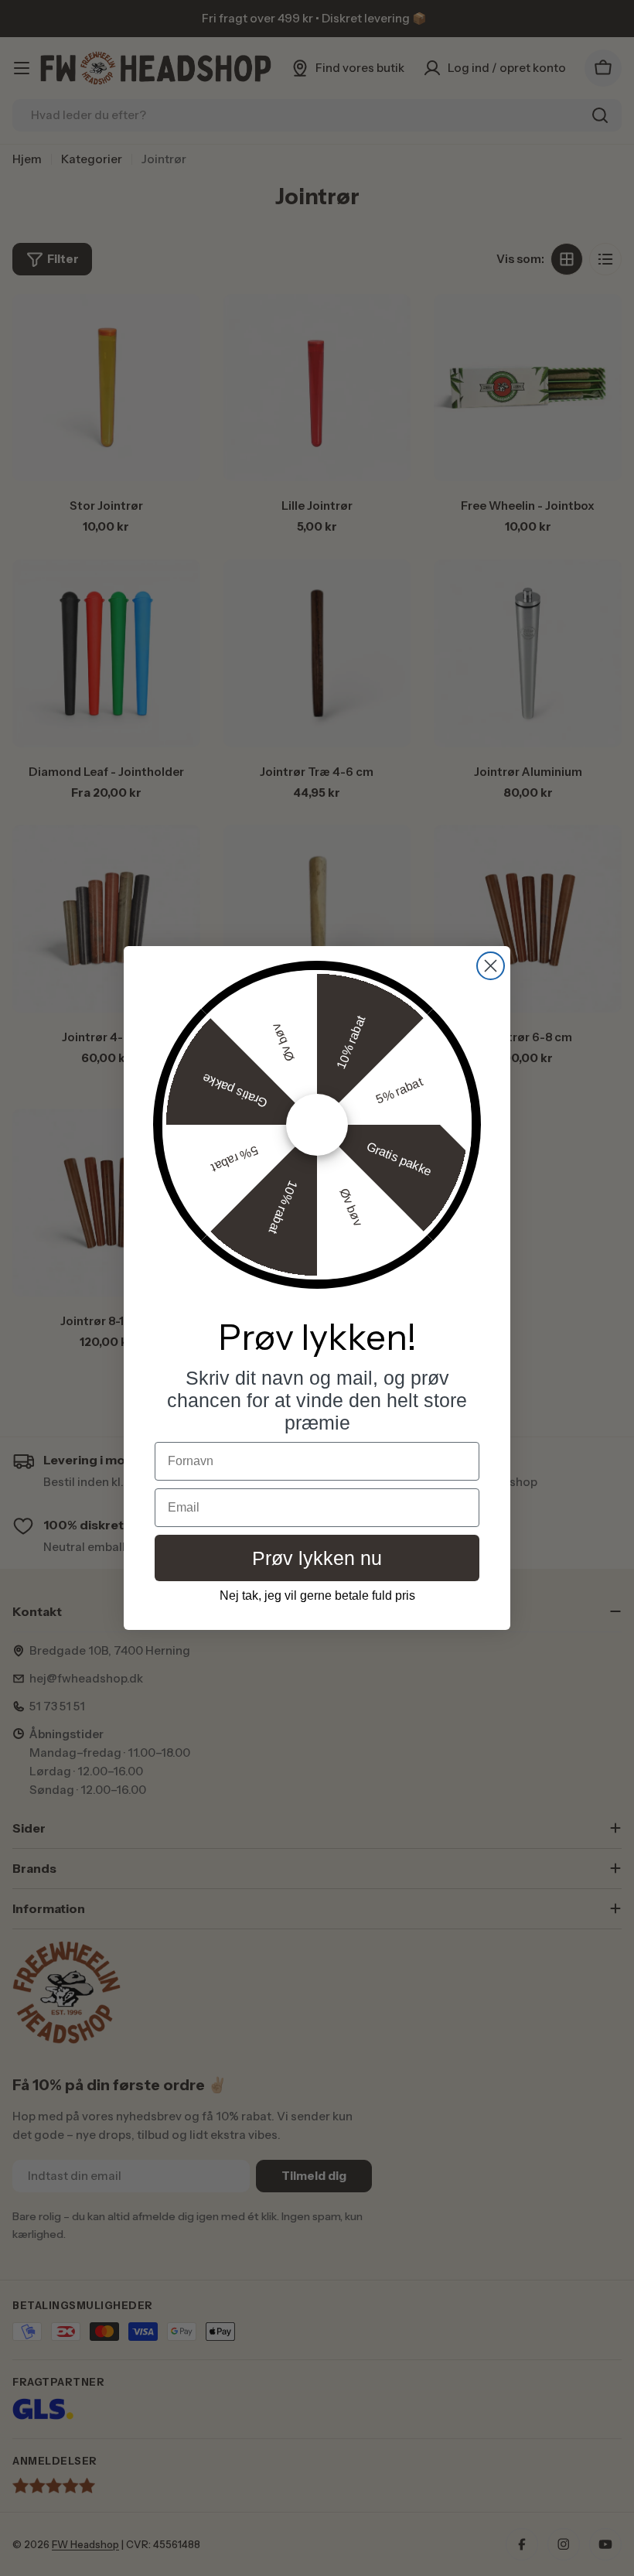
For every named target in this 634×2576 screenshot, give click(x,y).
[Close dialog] (491, 966)
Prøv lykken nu (317, 1558)
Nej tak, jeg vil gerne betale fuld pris (317, 1595)
